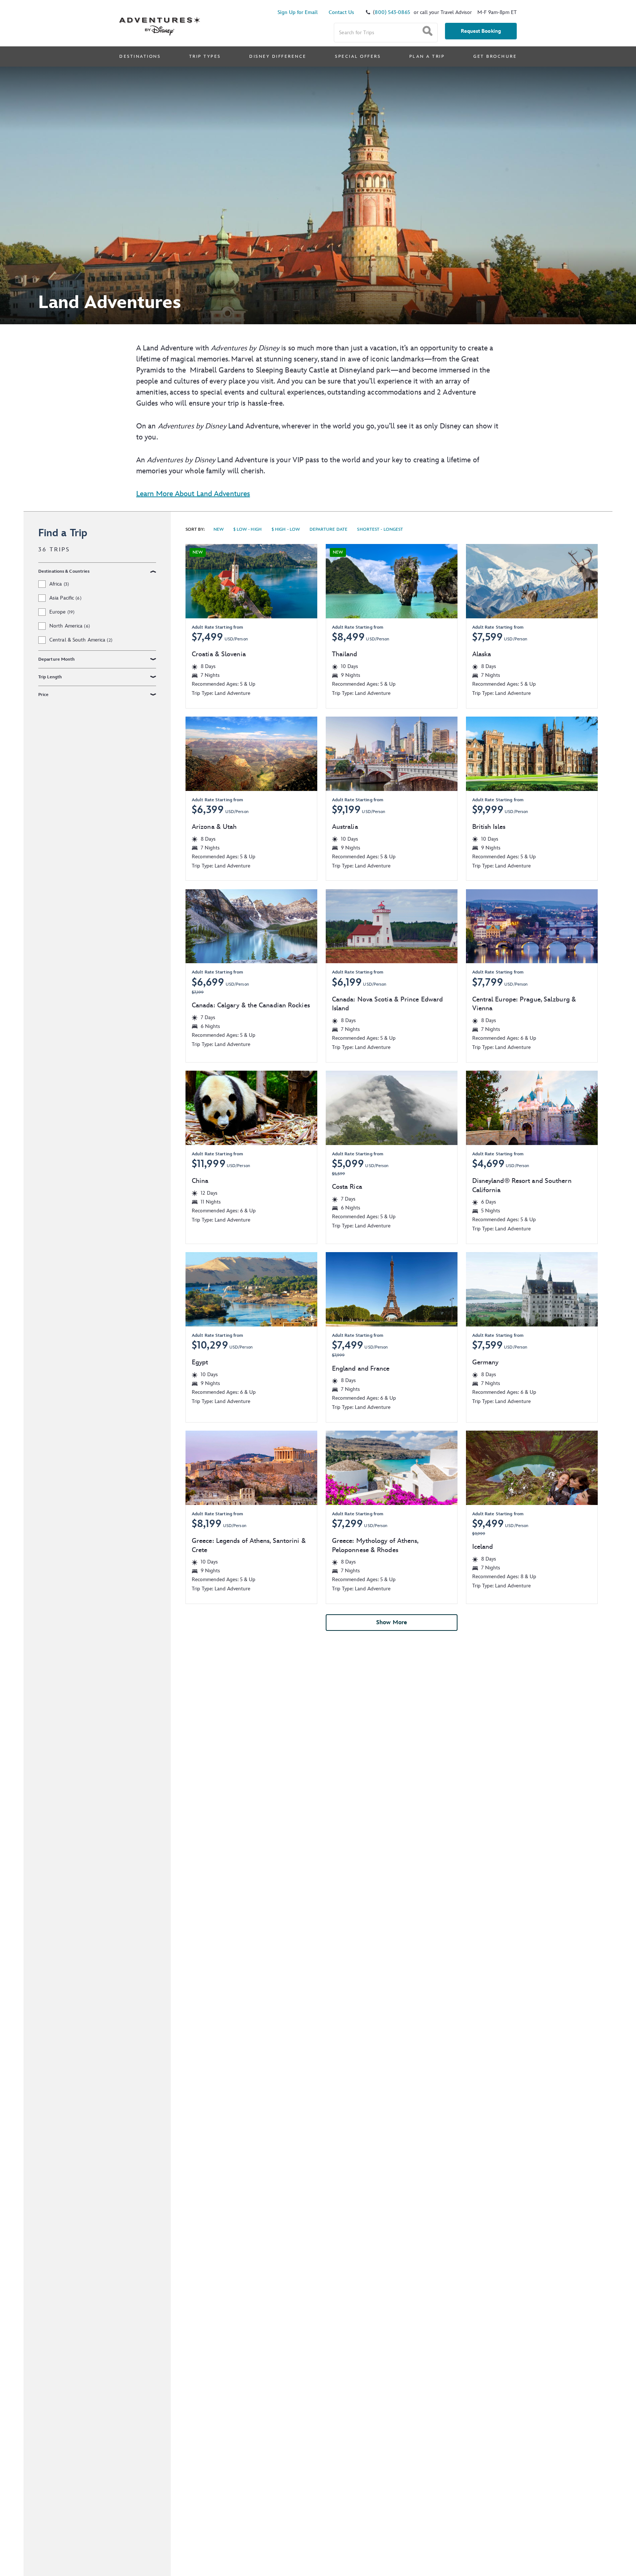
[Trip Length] (153, 677)
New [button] (219, 531)
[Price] (153, 695)
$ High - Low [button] (285, 531)
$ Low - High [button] (247, 531)
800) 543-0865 (392, 12)
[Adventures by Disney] (160, 18)
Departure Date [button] (328, 531)
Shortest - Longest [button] (380, 531)
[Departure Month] (153, 659)
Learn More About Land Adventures (193, 494)
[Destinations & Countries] (153, 571)
